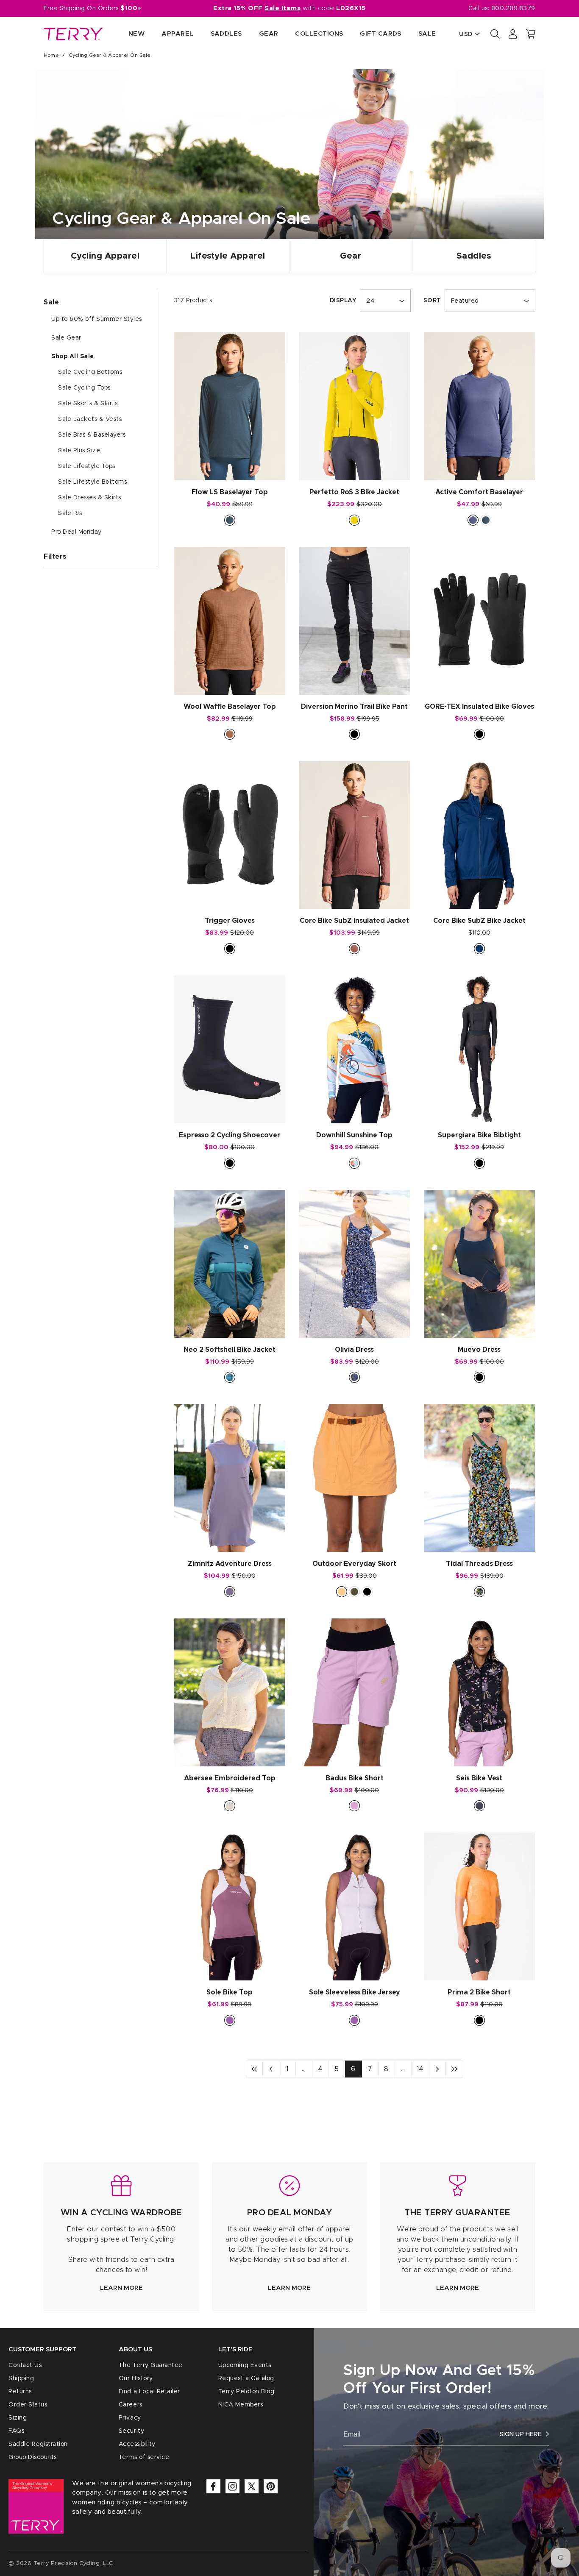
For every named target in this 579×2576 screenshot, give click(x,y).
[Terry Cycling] (73, 34)
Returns (20, 2392)
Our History (136, 2378)
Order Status (28, 2405)
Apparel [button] (177, 34)
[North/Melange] (230, 520)
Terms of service (144, 2457)
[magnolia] (354, 1806)
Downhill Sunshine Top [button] (354, 1135)
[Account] (513, 34)
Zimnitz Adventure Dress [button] (230, 1564)
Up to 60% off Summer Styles (97, 319)
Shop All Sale (73, 356)
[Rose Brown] (354, 949)
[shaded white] (230, 1806)
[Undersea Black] (479, 1592)
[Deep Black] (479, 1806)
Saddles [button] (226, 34)
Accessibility (137, 2444)
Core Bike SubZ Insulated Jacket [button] (354, 921)
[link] (121, 2237)
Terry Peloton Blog (246, 2392)
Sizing (18, 2418)
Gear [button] (269, 34)
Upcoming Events (245, 2365)
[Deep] (479, 949)
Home (51, 55)
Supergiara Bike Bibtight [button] (479, 1135)
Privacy (130, 2418)
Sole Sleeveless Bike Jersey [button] (355, 1992)
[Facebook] (213, 2486)
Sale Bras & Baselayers (92, 435)
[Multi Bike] (354, 1163)
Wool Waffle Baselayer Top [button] (230, 707)
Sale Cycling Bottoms (90, 372)
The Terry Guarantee (151, 2365)
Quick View (230, 465)
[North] (486, 520)
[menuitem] (128, 34)
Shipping (21, 2378)
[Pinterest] (271, 2486)
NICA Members (241, 2405)
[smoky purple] (230, 1592)
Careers (131, 2405)
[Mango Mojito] (354, 520)
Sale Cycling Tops (84, 388)
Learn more (121, 2288)
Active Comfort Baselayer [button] (479, 492)
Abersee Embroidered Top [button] (230, 1778)
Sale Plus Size (79, 451)
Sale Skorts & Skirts (88, 404)
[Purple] (230, 2020)
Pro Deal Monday (77, 532)
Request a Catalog (246, 2378)
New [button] (136, 34)
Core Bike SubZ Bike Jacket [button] (479, 921)
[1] (254, 2069)
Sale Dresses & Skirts (90, 498)
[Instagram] (232, 2486)
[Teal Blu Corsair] (230, 1377)
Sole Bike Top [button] (230, 1992)
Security (131, 2431)
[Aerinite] (473, 520)
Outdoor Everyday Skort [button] (354, 1564)
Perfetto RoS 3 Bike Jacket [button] (354, 492)
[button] (531, 34)
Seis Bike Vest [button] (479, 1778)
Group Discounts (33, 2457)
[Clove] (230, 734)
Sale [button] (427, 34)
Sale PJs (70, 513)
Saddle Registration (38, 2444)
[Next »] (437, 2069)
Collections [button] (319, 34)
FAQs (16, 2431)
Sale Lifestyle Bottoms (92, 482)
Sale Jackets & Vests (90, 419)
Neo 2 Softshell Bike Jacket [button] (230, 1350)
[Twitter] (252, 2486)
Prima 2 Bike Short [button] (479, 1992)
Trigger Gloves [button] (230, 921)
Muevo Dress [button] (479, 1350)
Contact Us (25, 2365)
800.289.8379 (513, 8)
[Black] (354, 734)
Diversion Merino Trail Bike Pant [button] (354, 707)
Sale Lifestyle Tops (87, 466)
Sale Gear (66, 338)
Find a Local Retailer (149, 2392)
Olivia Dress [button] (354, 1350)
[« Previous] (271, 2069)
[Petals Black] (354, 1377)
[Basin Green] (354, 1592)
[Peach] (342, 1592)
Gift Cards (381, 34)
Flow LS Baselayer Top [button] (230, 492)
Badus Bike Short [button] (355, 1778)
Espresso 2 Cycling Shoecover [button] (230, 1135)
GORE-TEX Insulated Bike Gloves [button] (479, 707)
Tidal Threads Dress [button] (479, 1564)
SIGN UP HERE (521, 2434)
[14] (454, 2069)
